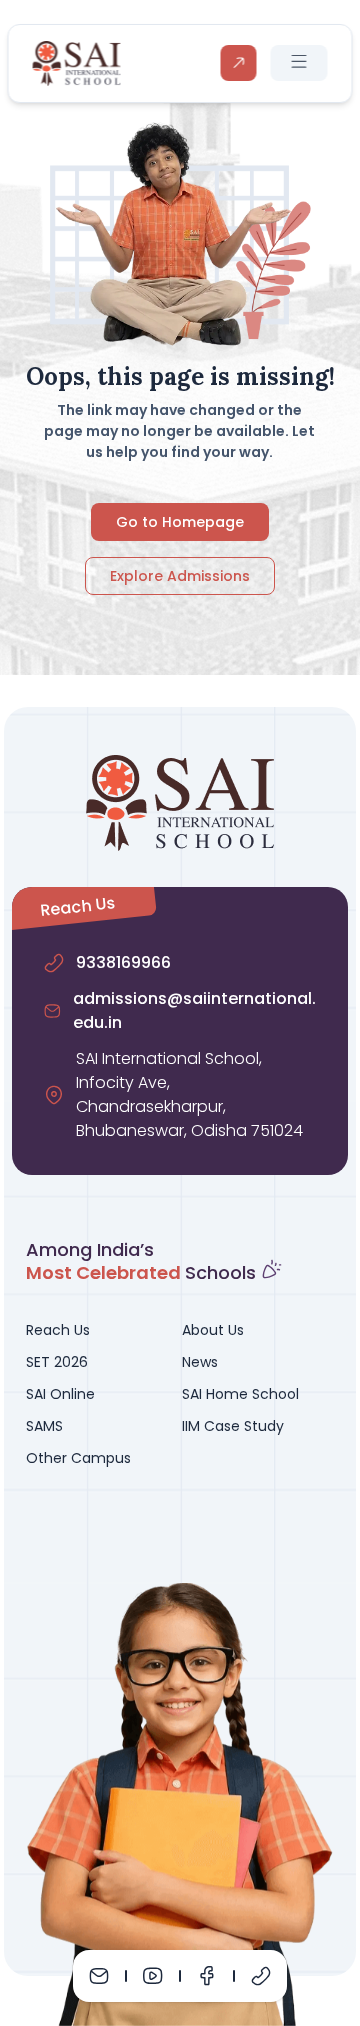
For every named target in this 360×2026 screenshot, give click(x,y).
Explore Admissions (180, 576)
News (200, 1362)
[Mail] (99, 1976)
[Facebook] (207, 1976)
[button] (299, 63)
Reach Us (58, 1330)
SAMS (44, 1426)
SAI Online (60, 1394)
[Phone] (261, 1976)
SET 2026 (57, 1362)
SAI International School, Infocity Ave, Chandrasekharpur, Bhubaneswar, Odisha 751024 (189, 1094)
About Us (213, 1330)
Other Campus (78, 1458)
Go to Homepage (180, 522)
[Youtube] (153, 1976)
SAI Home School (240, 1394)
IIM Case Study (233, 1426)
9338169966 (123, 962)
